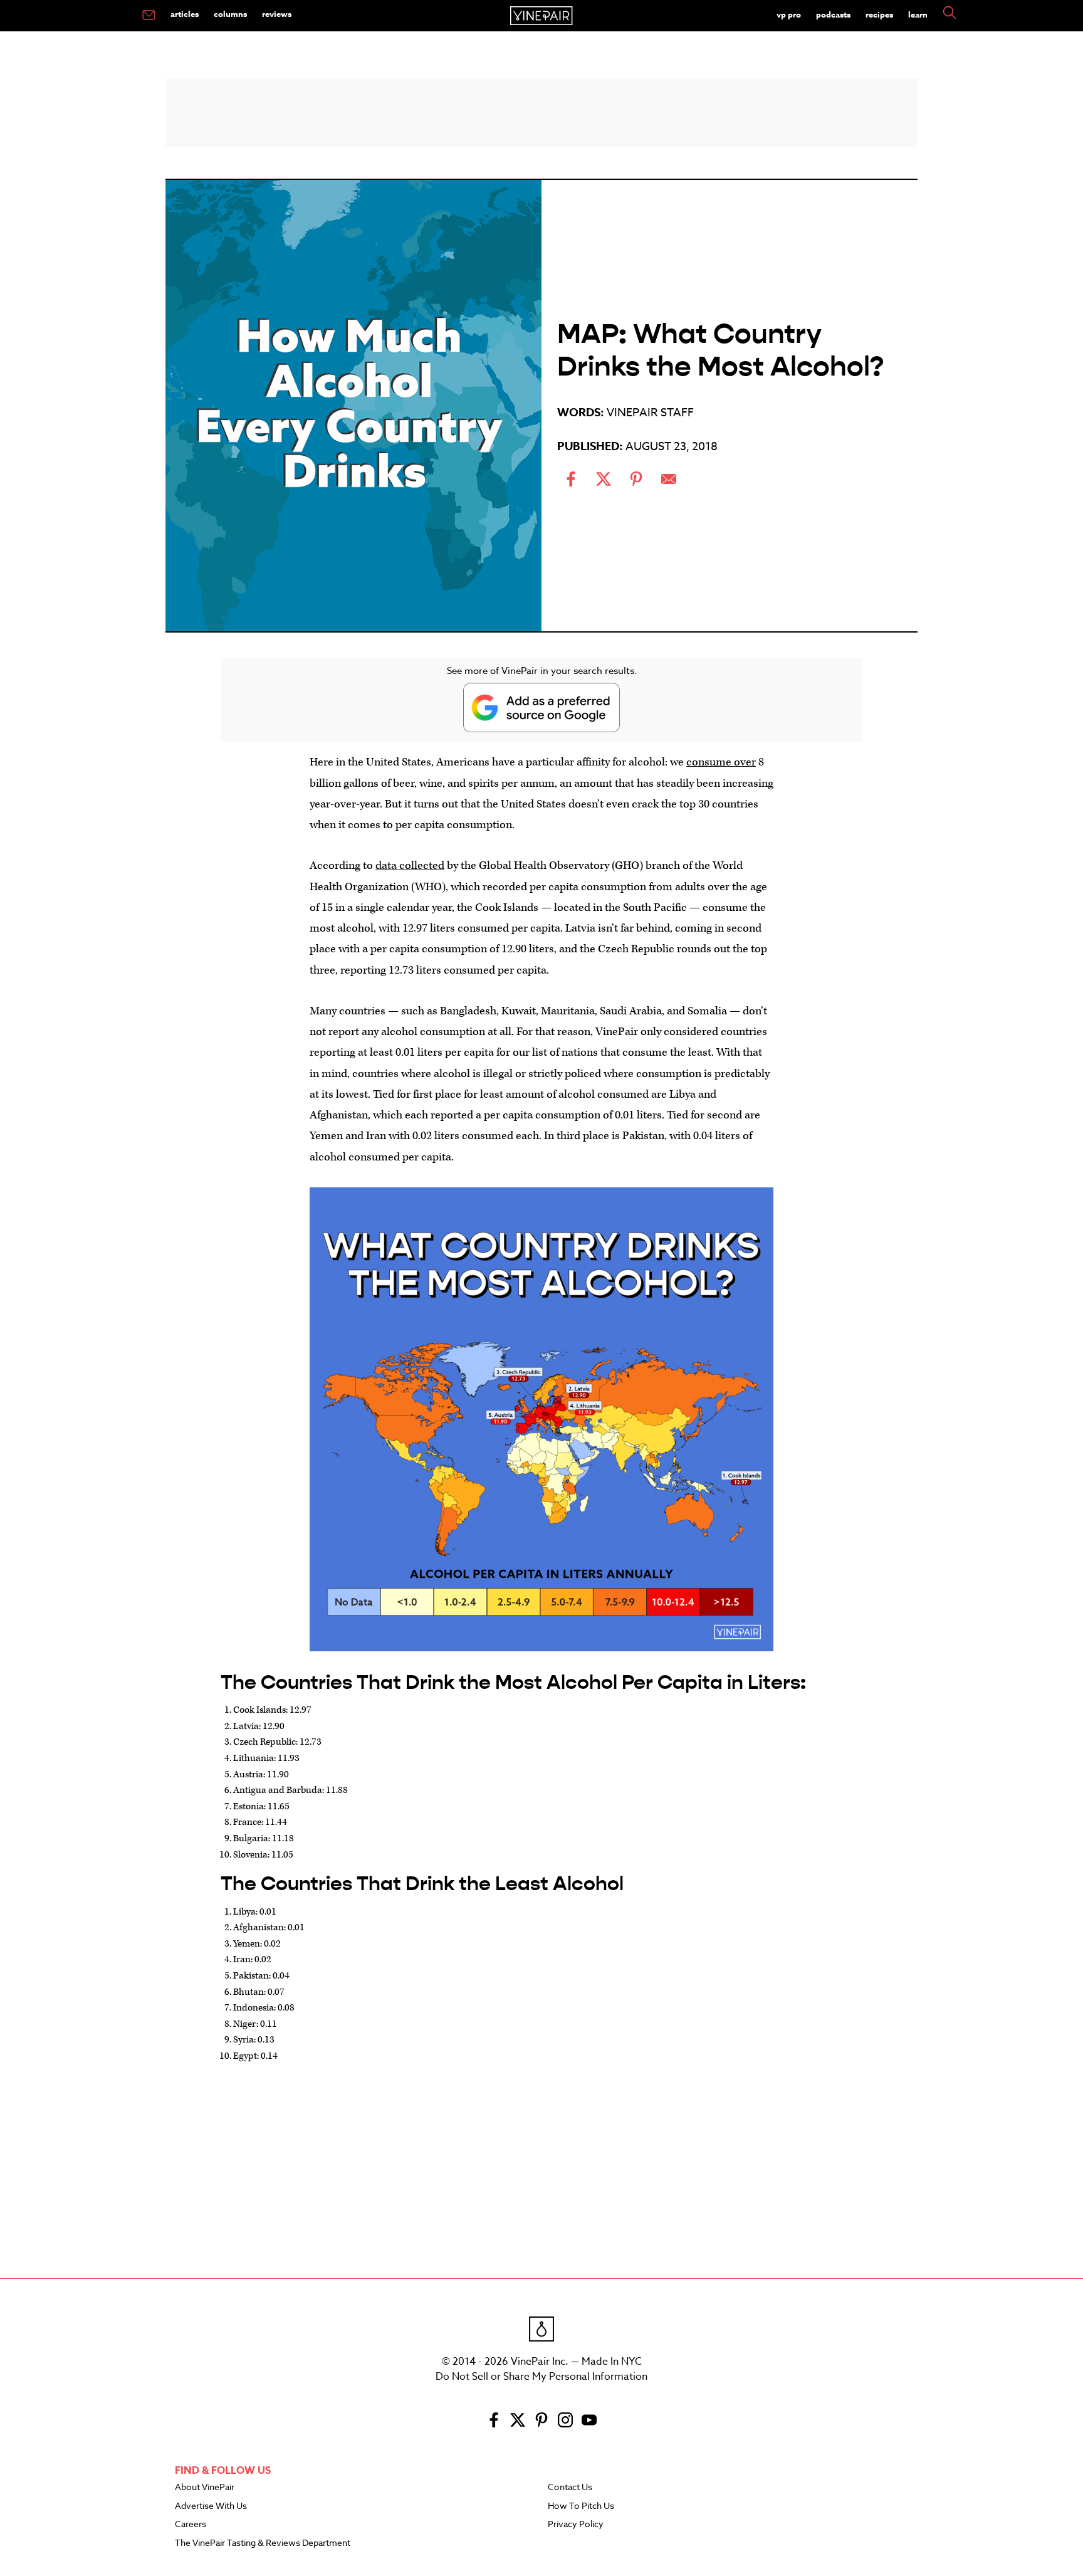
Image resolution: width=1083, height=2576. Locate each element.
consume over (721, 762)
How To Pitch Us (581, 2506)
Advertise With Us (211, 2506)
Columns (230, 14)
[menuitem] (149, 16)
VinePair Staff (650, 413)
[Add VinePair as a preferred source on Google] (541, 707)
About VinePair (205, 2488)
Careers (191, 2525)
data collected (410, 865)
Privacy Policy (576, 2525)
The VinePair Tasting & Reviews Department (263, 2543)
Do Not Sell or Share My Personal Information (541, 2377)
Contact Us (570, 2488)
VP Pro (789, 14)
